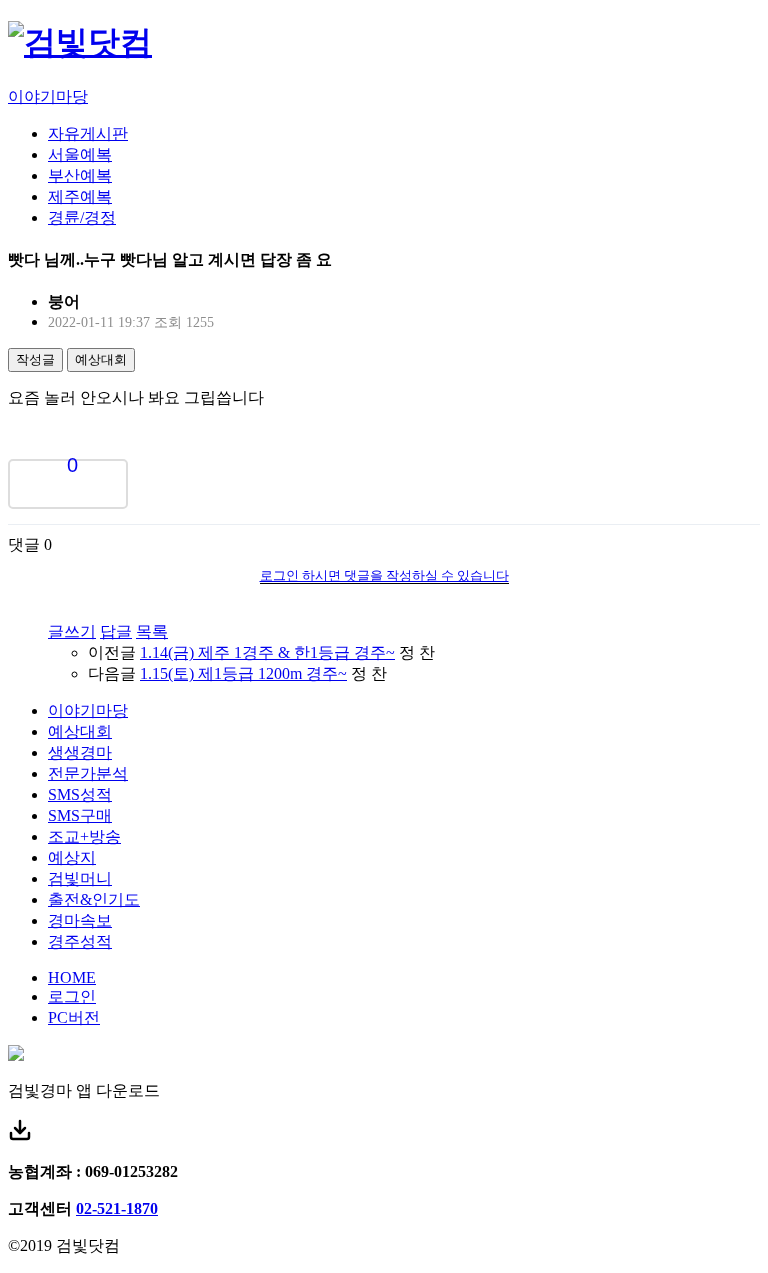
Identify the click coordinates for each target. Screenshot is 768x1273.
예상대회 (101, 359)
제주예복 (80, 196)
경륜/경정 (82, 217)
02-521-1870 (117, 1208)
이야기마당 (48, 96)
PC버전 (74, 1017)
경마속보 (80, 920)
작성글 (35, 359)
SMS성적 (80, 794)
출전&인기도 (94, 899)
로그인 (72, 996)
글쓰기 (72, 631)
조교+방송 (84, 836)
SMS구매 (80, 815)
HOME (72, 977)
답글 (116, 631)
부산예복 (80, 175)
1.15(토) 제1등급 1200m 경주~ (243, 673)
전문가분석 (88, 773)
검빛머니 (80, 878)
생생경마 (80, 752)
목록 (152, 631)
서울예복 (80, 154)
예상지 (72, 857)
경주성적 (80, 941)
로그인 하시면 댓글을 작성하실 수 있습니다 (384, 575)
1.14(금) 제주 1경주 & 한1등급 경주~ (267, 652)
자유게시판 (88, 133)
